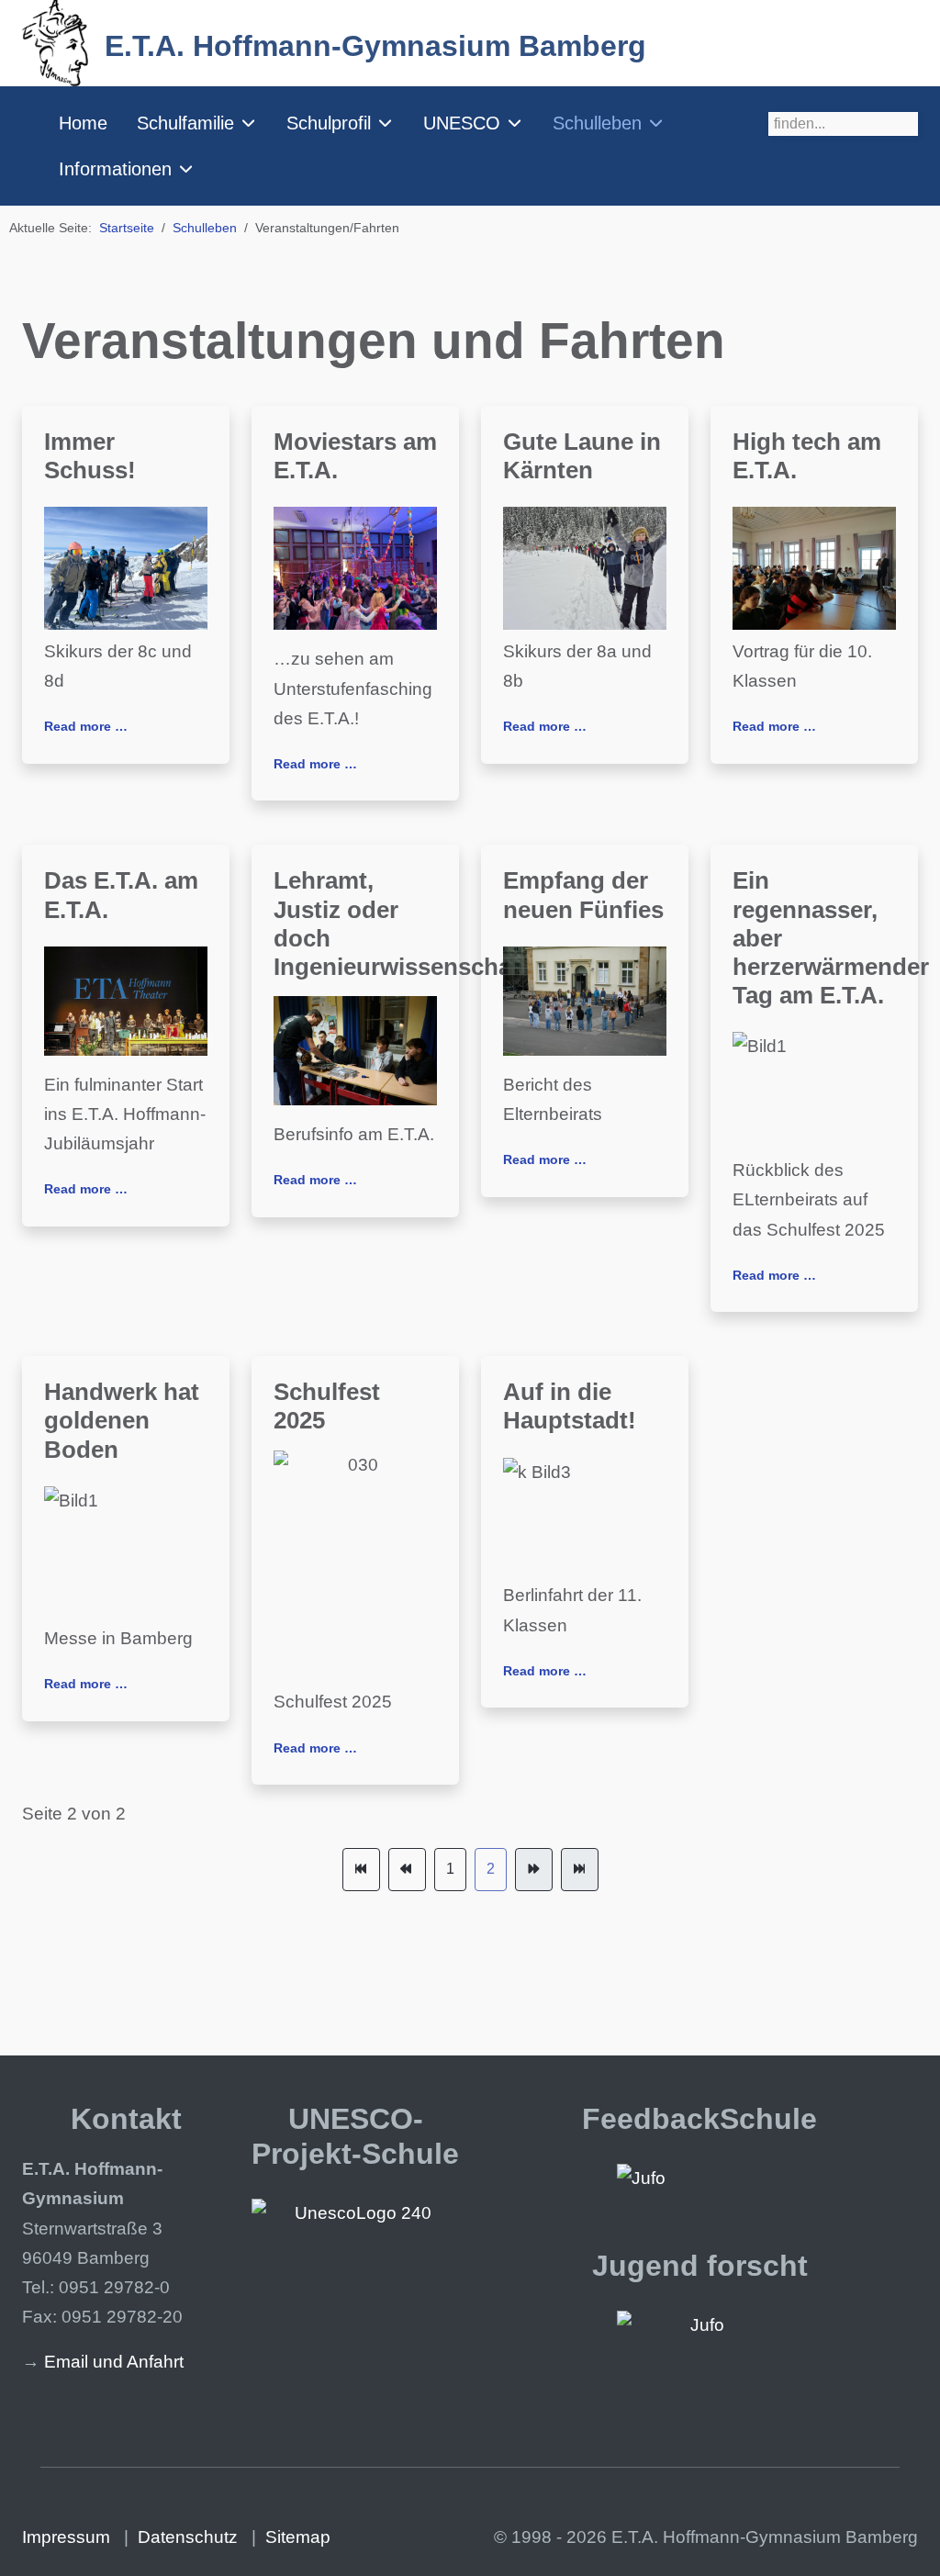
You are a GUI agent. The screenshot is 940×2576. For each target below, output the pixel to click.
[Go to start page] (361, 1869)
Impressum (66, 2537)
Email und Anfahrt (114, 2362)
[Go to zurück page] (407, 1869)
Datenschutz (188, 2537)
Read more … (86, 726)
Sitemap (298, 2537)
